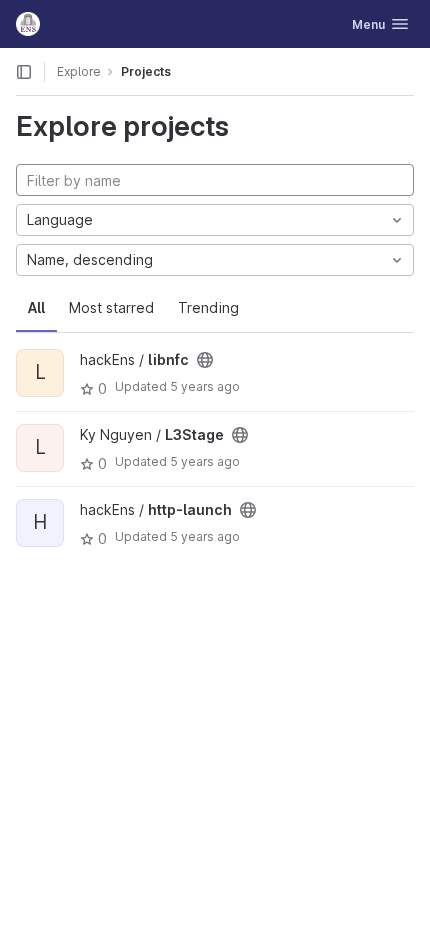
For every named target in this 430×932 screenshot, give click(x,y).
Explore (79, 71)
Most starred (111, 307)
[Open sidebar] (24, 72)
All (36, 307)
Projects (146, 71)
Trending (208, 307)
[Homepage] (28, 24)
